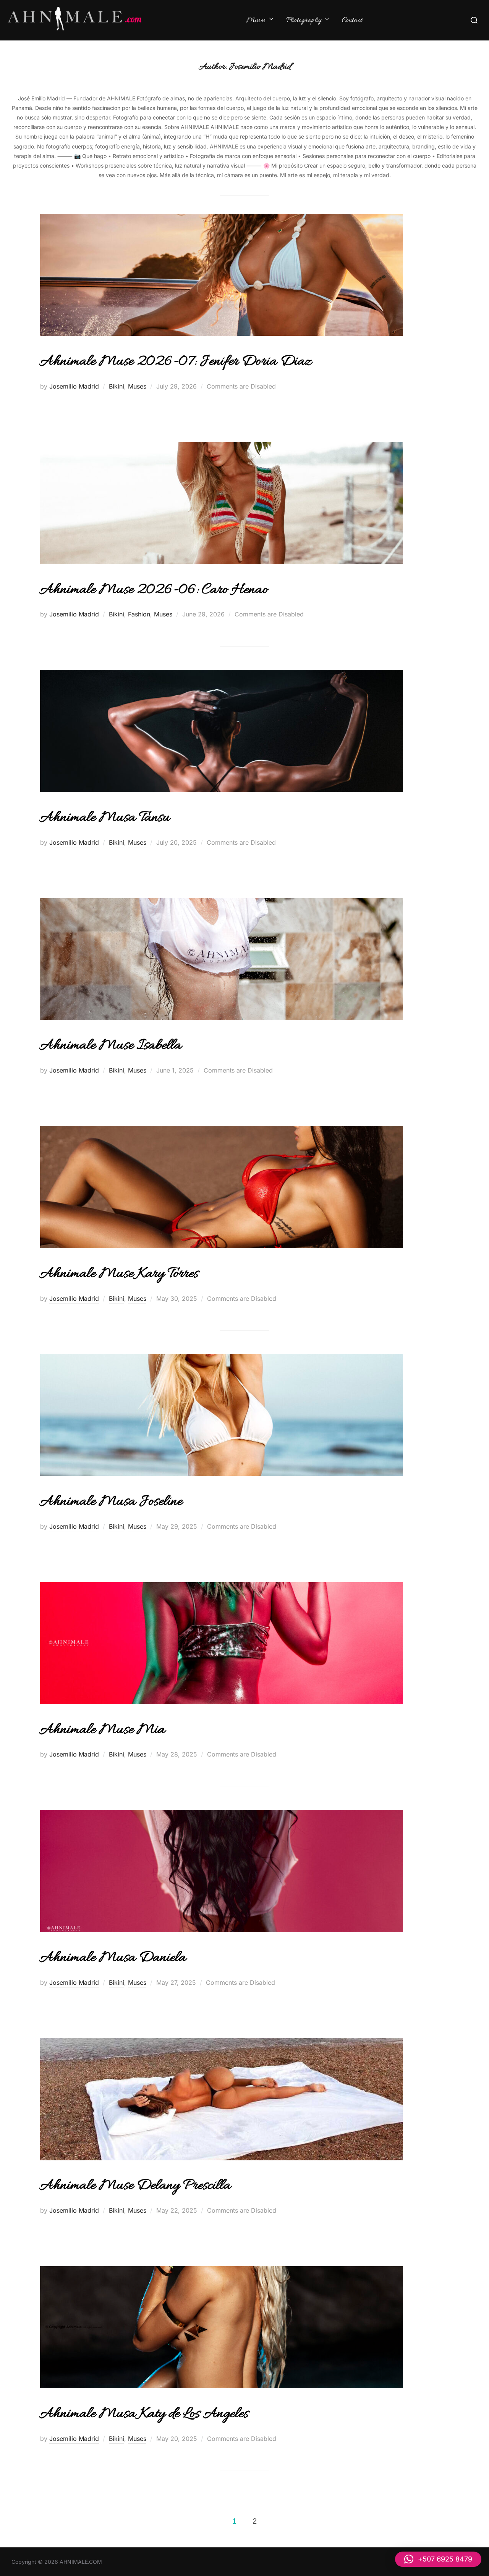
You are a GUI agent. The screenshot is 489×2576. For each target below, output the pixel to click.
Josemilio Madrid (74, 386)
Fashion (139, 614)
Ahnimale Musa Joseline (111, 1502)
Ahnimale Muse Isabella (110, 1046)
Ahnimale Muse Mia (102, 1730)
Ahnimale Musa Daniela (113, 1958)
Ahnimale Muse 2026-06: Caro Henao (154, 590)
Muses (256, 20)
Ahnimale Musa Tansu (105, 818)
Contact (352, 20)
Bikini (117, 386)
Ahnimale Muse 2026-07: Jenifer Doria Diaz (176, 362)
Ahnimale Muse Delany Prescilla (135, 2186)
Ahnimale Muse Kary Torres (119, 1274)
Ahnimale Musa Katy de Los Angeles (144, 2414)
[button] (438, 2559)
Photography (304, 20)
